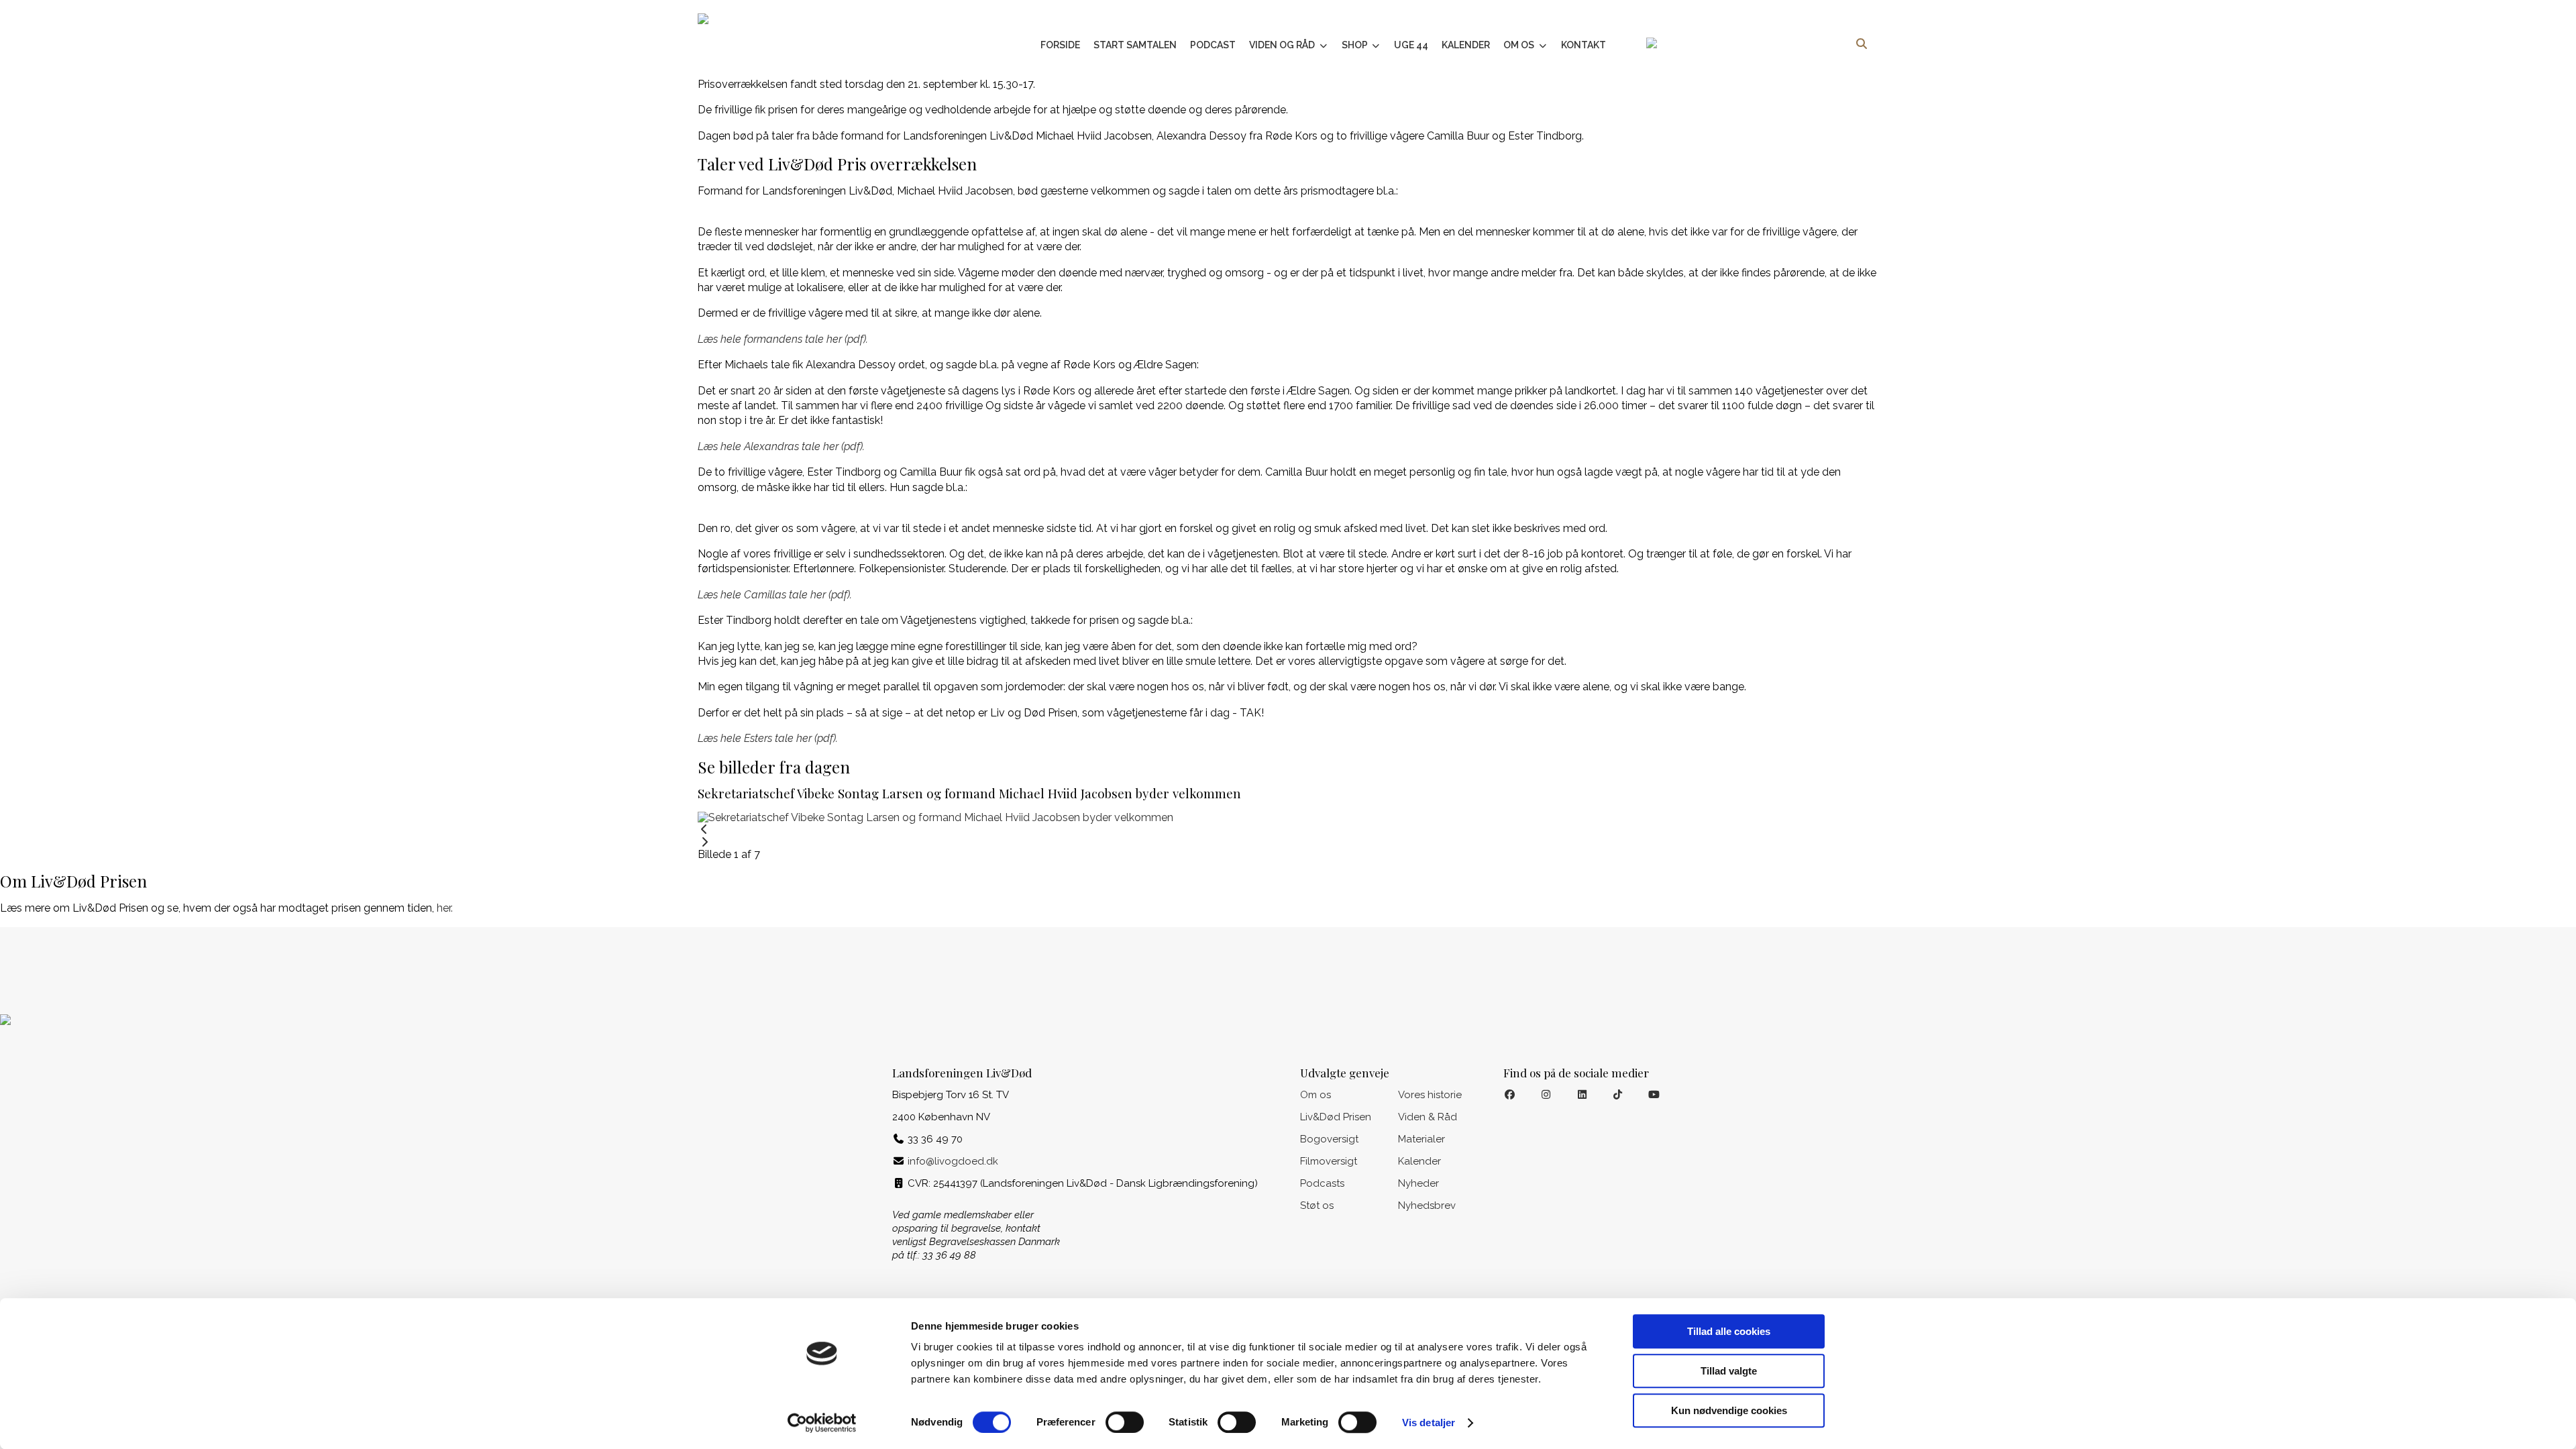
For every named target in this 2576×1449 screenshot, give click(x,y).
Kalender (1466, 45)
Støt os (1317, 1205)
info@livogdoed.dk (953, 1161)
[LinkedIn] (1582, 1095)
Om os (1520, 45)
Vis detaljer (1429, 1423)
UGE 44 (1411, 45)
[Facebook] (1510, 1095)
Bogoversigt (1329, 1139)
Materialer (1421, 1139)
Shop (1356, 45)
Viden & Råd (1428, 1117)
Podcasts (1322, 1183)
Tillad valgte (1729, 1371)
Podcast (1213, 45)
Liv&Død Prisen (1336, 1117)
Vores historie (1430, 1095)
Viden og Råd (1283, 45)
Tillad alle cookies (1729, 1331)
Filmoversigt (1329, 1161)
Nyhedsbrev (1427, 1205)
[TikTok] (1618, 1095)
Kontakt (1584, 45)
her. (445, 908)
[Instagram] (1546, 1095)
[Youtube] (1654, 1095)
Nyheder (1418, 1183)
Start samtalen (1135, 45)
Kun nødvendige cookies (1729, 1410)
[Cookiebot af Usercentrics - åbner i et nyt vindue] (822, 1423)
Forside (1060, 45)
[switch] (1125, 1422)
